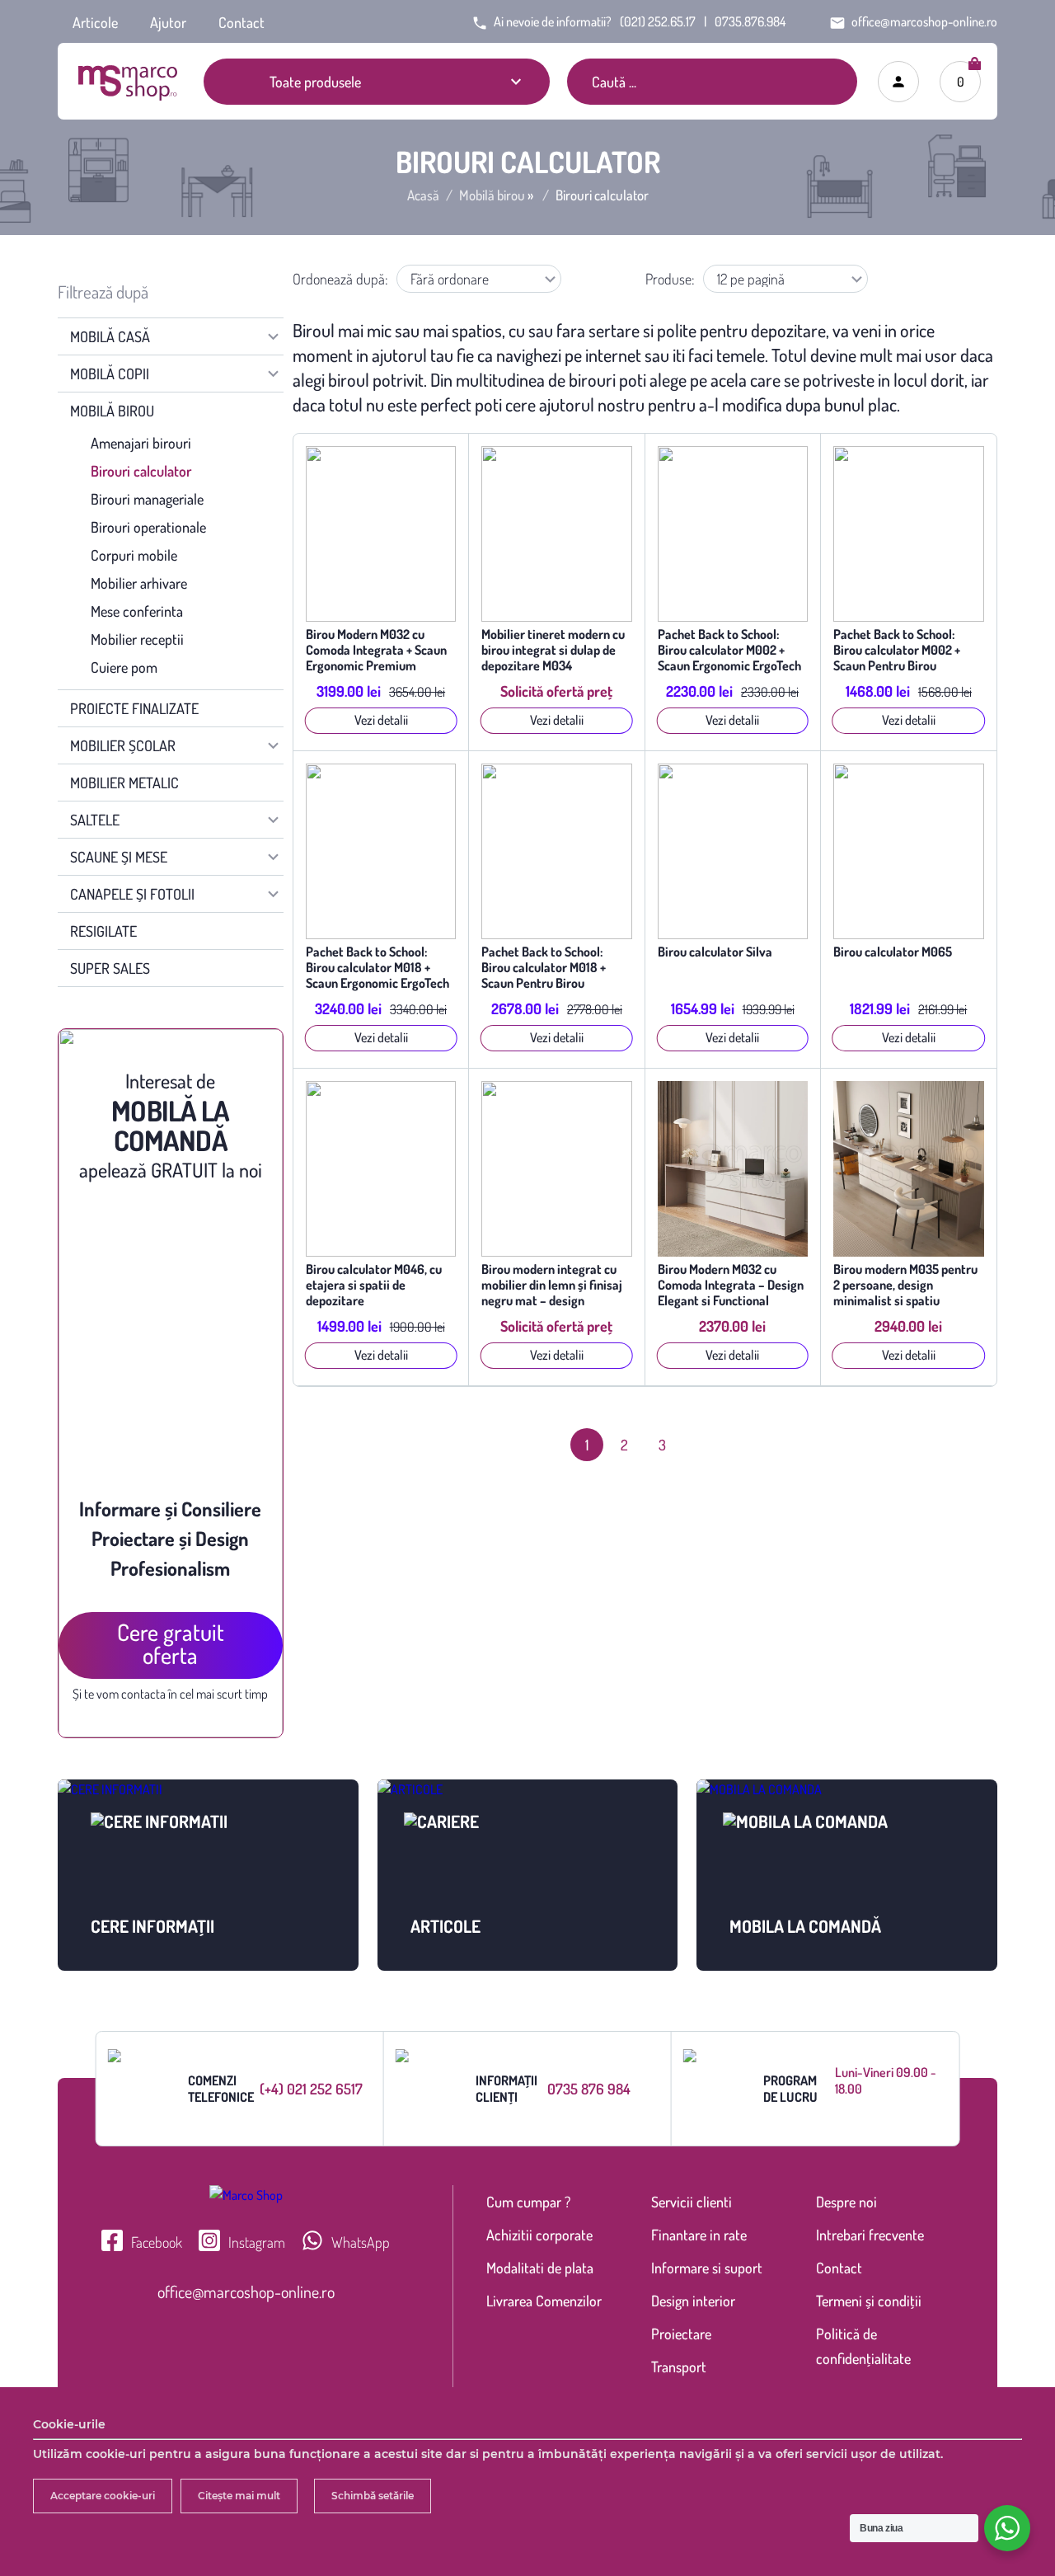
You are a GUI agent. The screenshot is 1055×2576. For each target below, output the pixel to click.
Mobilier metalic (124, 783)
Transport (679, 2367)
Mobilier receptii (137, 639)
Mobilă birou (492, 195)
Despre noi (846, 2202)
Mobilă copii (110, 374)
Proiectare (681, 2334)
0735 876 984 (589, 2089)
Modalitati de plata (540, 2268)
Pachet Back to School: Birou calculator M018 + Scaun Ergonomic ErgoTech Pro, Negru (377, 968)
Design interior (693, 2301)
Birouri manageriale (147, 499)
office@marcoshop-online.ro (246, 2292)
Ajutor (168, 22)
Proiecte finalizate (134, 708)
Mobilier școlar (123, 745)
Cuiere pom (124, 667)
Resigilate (103, 931)
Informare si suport (707, 2268)
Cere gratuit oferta (171, 1643)
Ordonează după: (340, 279)
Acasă (423, 195)
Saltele (95, 820)
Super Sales (110, 968)
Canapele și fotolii (132, 894)
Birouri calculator (141, 471)
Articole (95, 22)
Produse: (670, 279)
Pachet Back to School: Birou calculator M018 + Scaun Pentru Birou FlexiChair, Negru (544, 968)
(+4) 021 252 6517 (311, 2089)
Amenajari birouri (141, 443)
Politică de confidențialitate (863, 2346)
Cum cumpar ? (528, 2202)
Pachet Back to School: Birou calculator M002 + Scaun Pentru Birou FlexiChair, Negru (897, 650)
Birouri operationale (148, 527)
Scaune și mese (119, 857)
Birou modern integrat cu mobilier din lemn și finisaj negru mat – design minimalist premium (552, 1285)
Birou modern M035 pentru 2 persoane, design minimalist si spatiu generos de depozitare (905, 1285)
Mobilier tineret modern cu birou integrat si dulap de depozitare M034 (553, 650)
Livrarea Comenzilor (544, 2301)
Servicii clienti (692, 2202)
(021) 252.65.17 (658, 21)
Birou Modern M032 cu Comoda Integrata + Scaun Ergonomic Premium (376, 650)
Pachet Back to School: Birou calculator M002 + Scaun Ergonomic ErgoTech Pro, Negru (729, 650)
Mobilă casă (110, 336)
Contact (241, 22)
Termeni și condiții (869, 2301)
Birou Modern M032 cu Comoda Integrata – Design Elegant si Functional (731, 1285)
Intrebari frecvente (870, 2235)
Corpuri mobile (134, 555)
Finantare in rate (699, 2235)
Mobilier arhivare (139, 583)
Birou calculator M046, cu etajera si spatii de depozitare (374, 1285)
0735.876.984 (750, 21)
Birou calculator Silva (715, 952)
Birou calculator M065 (893, 952)
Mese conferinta (137, 611)
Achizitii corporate (539, 2235)
